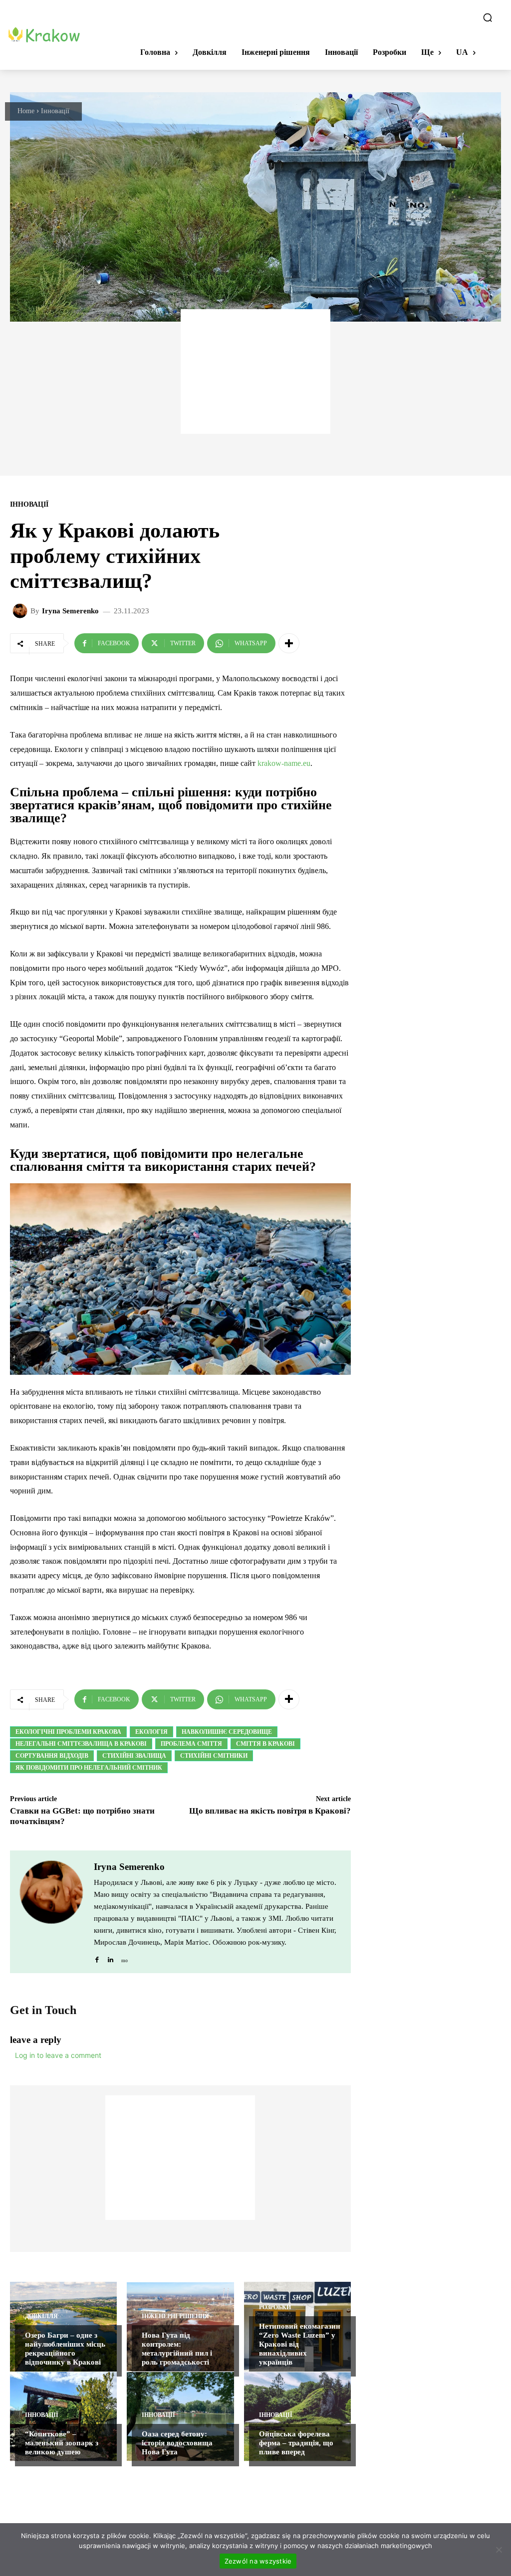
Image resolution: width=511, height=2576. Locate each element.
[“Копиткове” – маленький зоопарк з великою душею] (63, 2416)
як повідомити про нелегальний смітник (89, 1768)
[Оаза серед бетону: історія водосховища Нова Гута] (180, 2416)
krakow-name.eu (284, 763)
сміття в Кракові (265, 1744)
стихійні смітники (214, 1756)
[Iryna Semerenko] (21, 611)
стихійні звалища (134, 1756)
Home (26, 111)
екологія (151, 1732)
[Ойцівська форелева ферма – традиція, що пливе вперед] (297, 2416)
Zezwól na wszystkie (258, 2561)
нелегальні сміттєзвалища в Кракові (81, 1744)
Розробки (275, 2307)
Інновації (55, 111)
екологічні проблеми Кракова (68, 1732)
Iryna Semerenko (70, 611)
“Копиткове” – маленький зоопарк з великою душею (62, 2443)
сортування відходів (52, 1756)
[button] (488, 17)
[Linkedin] (111, 1957)
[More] (289, 643)
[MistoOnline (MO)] (124, 1957)
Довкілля (41, 2316)
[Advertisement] (255, 371)
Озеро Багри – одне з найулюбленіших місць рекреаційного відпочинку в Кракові (65, 2349)
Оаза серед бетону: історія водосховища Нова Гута (177, 2443)
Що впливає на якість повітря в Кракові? (270, 1811)
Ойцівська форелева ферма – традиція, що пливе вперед (296, 2443)
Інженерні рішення (175, 2316)
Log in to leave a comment (58, 2055)
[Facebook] (97, 1957)
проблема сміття (191, 1744)
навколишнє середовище (227, 1732)
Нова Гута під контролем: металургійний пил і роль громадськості (177, 2349)
